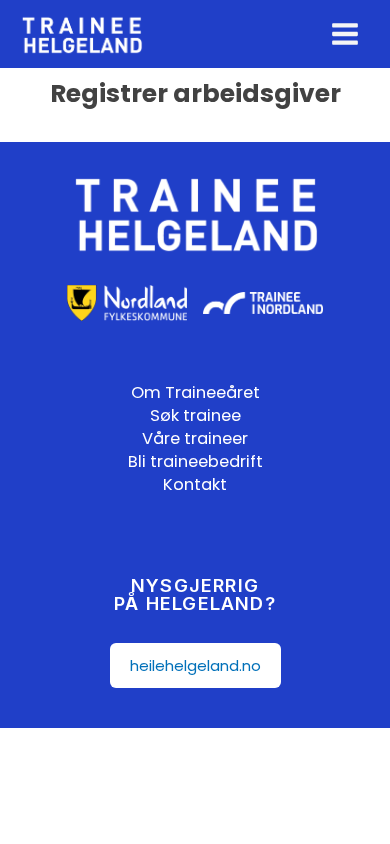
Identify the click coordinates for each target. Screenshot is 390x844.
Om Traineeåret (195, 392)
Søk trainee (195, 415)
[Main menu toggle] (345, 34)
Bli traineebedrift (195, 461)
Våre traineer (195, 438)
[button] (195, 665)
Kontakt (195, 484)
